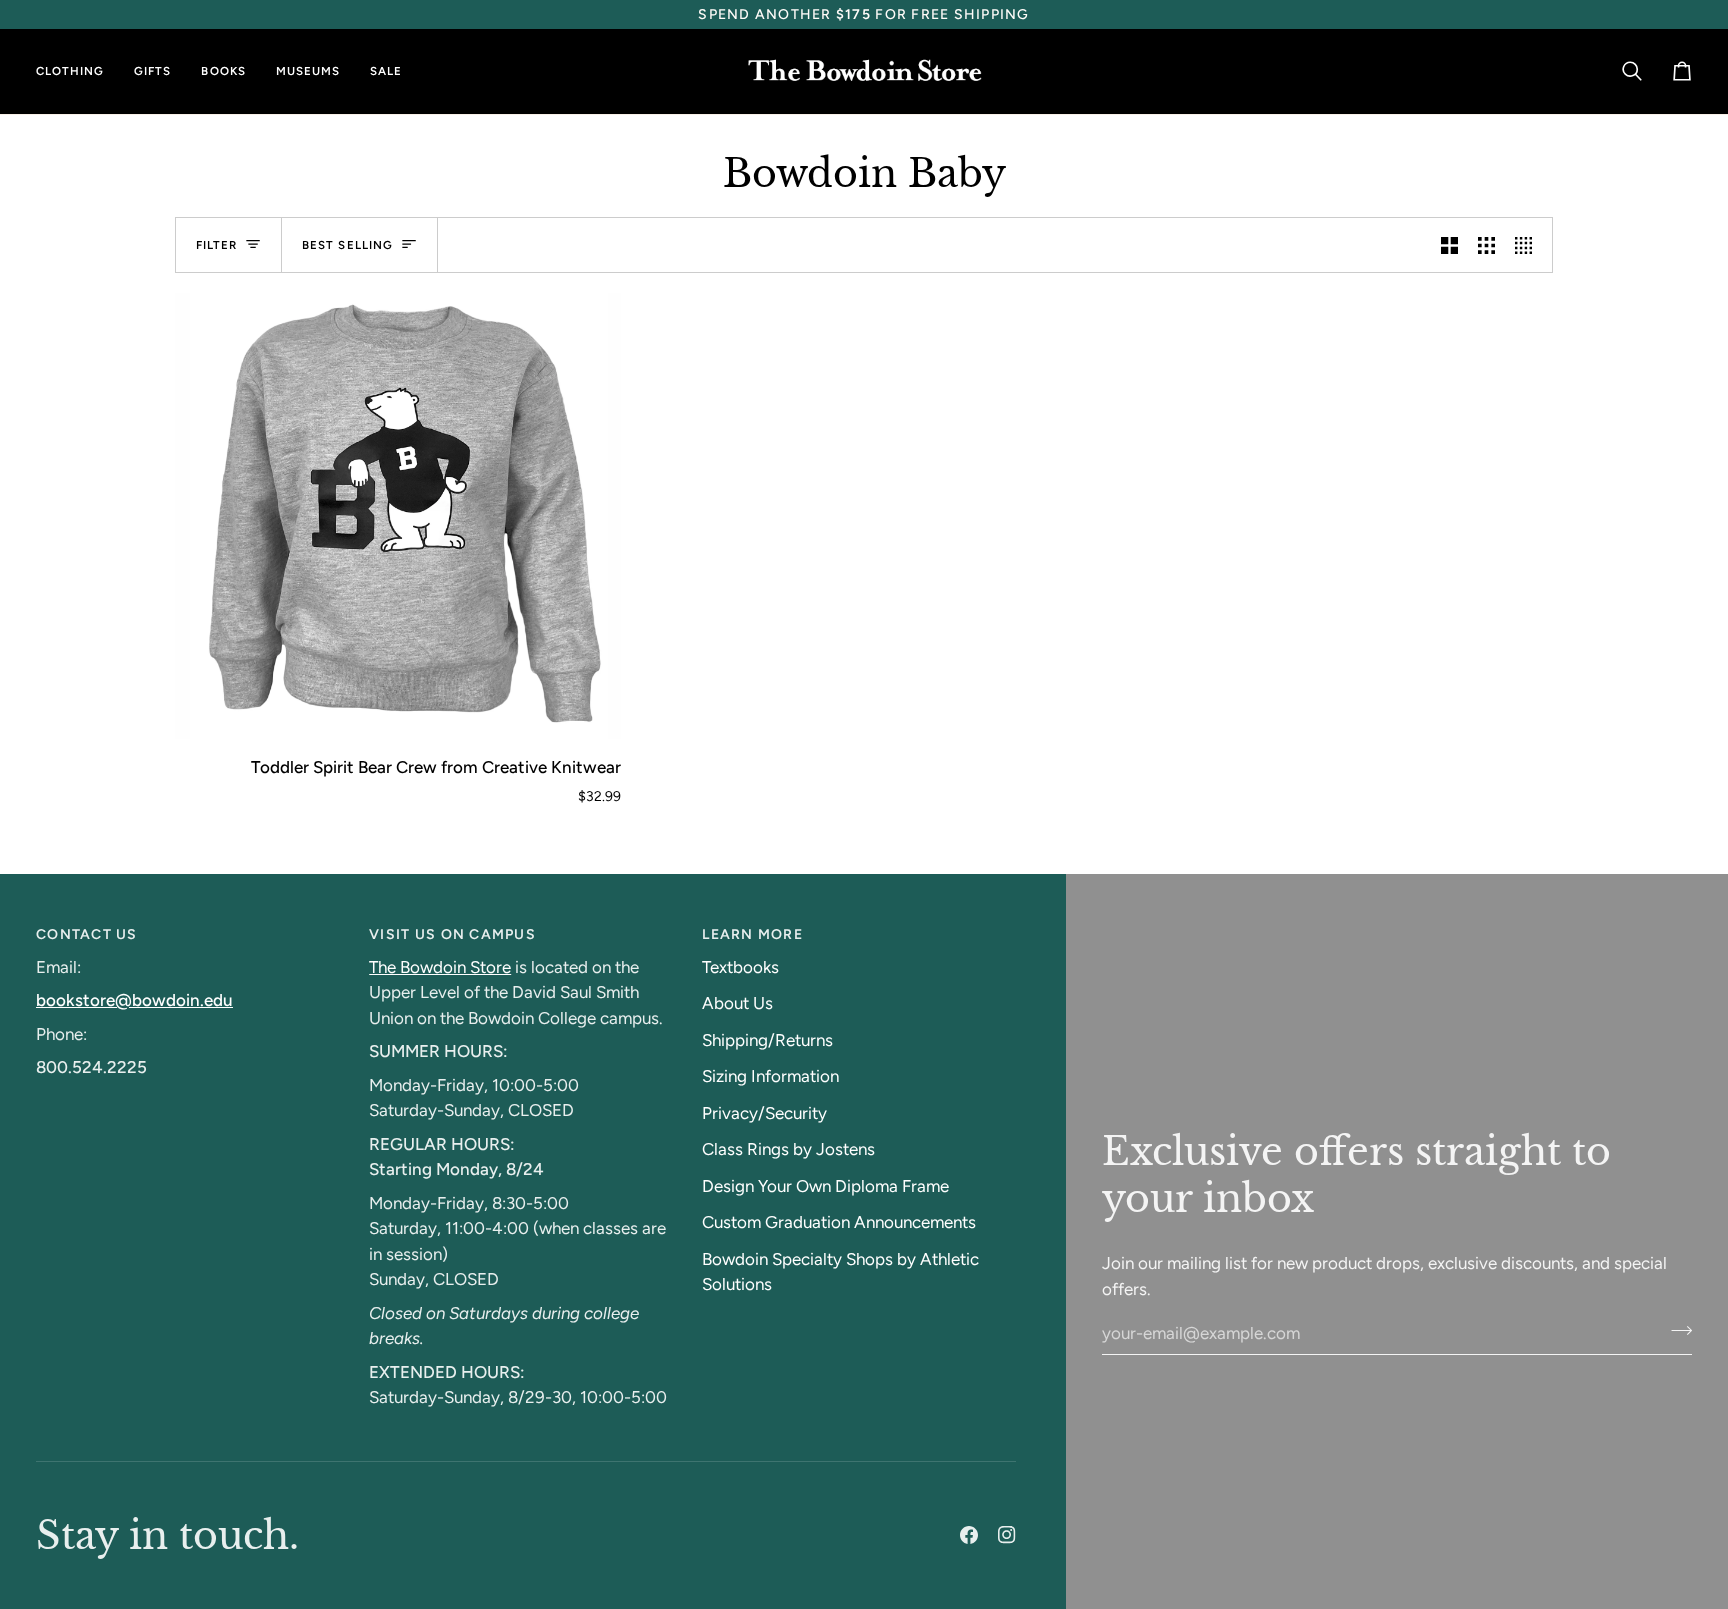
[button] (77, 71)
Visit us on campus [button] (452, 934)
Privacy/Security (764, 1113)
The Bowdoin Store (440, 967)
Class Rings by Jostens (788, 1149)
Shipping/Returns (767, 1040)
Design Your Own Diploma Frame (825, 1186)
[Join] (1675, 1330)
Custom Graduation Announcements (839, 1222)
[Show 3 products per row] (1486, 245)
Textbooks (740, 967)
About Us (737, 1003)
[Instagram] (1007, 1535)
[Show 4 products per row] (1528, 245)
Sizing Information (770, 1076)
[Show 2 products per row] (1449, 245)
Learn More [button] (752, 934)
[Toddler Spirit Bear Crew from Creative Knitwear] (398, 516)
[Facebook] (969, 1535)
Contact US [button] (87, 934)
